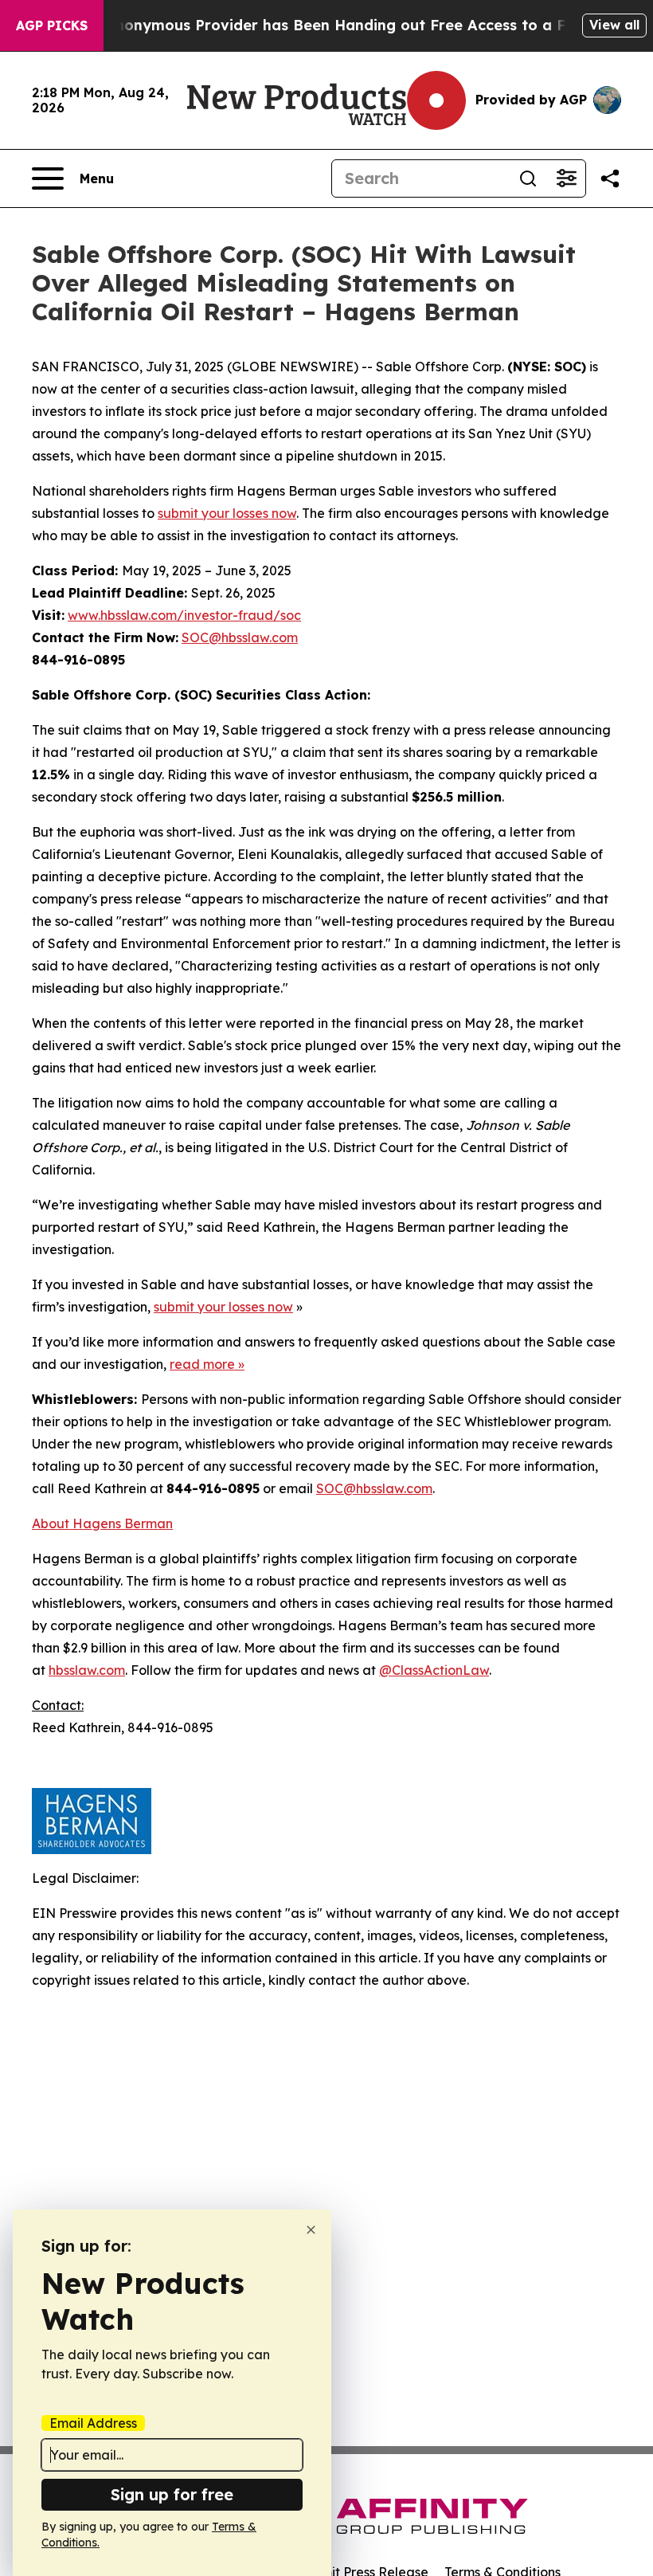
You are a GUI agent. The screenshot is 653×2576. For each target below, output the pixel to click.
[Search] (528, 178)
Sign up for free (172, 2494)
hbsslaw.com (87, 1670)
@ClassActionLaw (434, 1670)
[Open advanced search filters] (566, 178)
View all (614, 25)
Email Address (93, 2423)
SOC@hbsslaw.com (240, 637)
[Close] (311, 2230)
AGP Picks (52, 25)
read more (202, 1364)
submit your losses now (227, 513)
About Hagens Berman (102, 1523)
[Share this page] (610, 178)
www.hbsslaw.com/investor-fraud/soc (184, 615)
